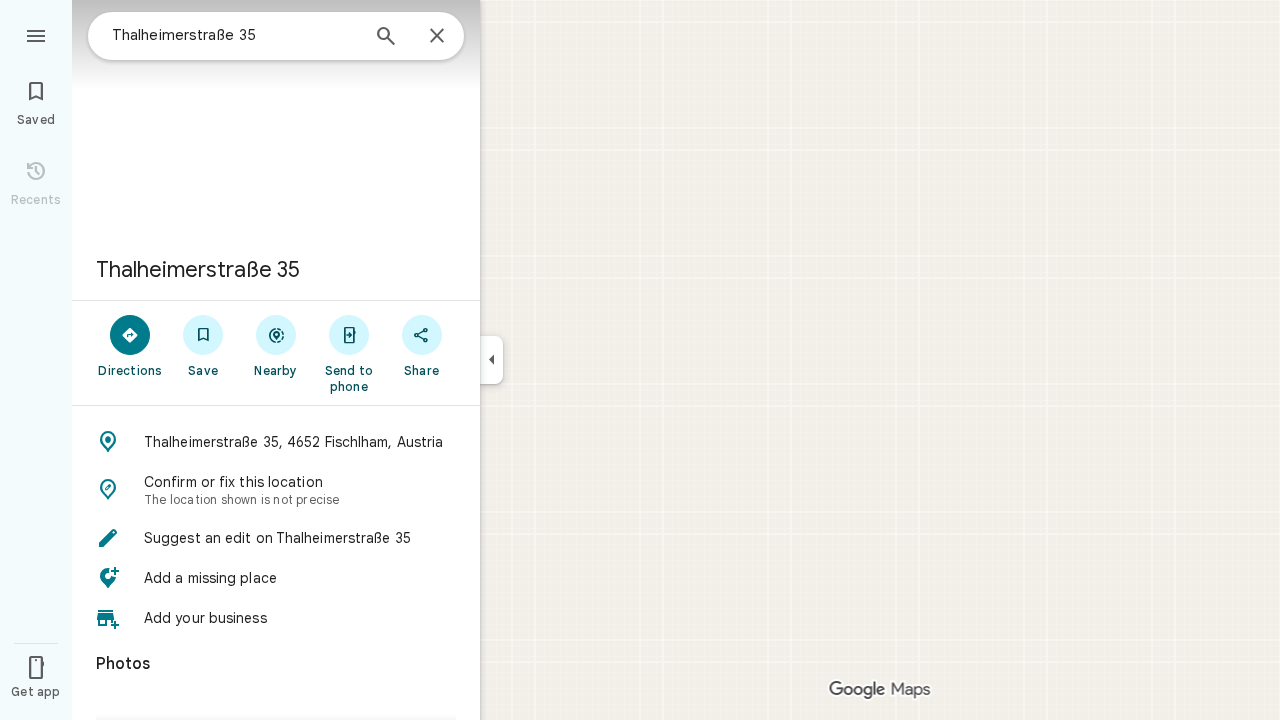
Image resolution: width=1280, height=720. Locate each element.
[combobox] (235, 35)
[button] (276, 442)
